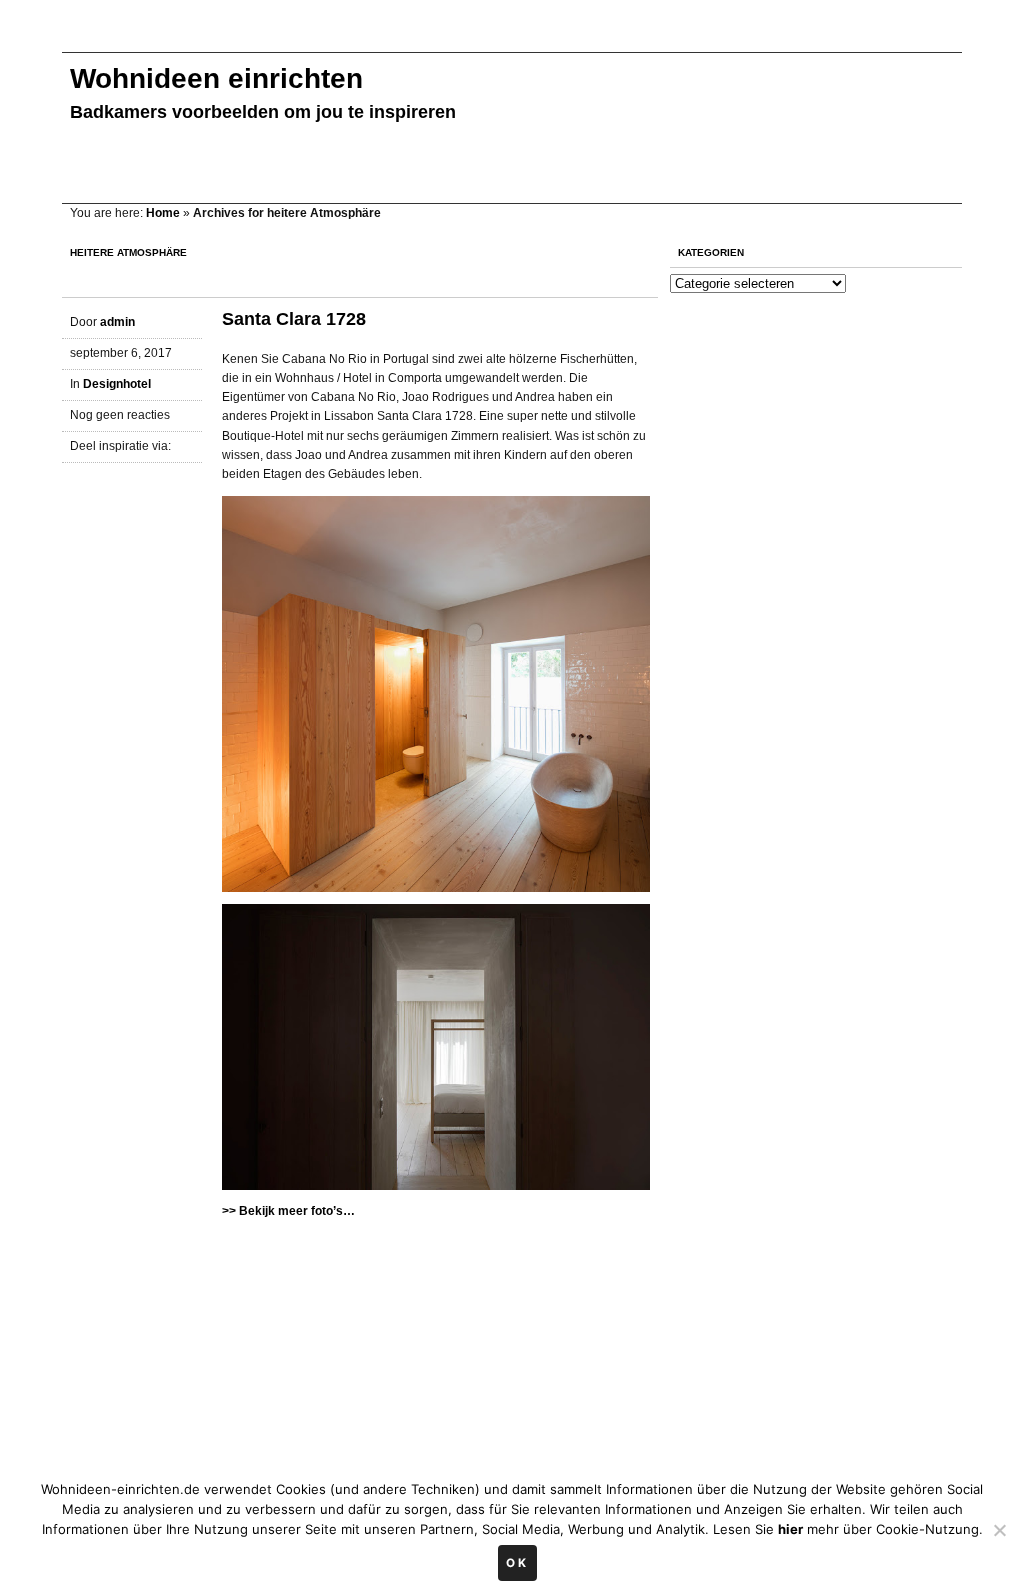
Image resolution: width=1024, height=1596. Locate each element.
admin (117, 322)
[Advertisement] (426, 37)
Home (163, 213)
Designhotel (117, 384)
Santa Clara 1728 (294, 319)
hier (790, 1529)
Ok (517, 1563)
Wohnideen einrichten (216, 78)
